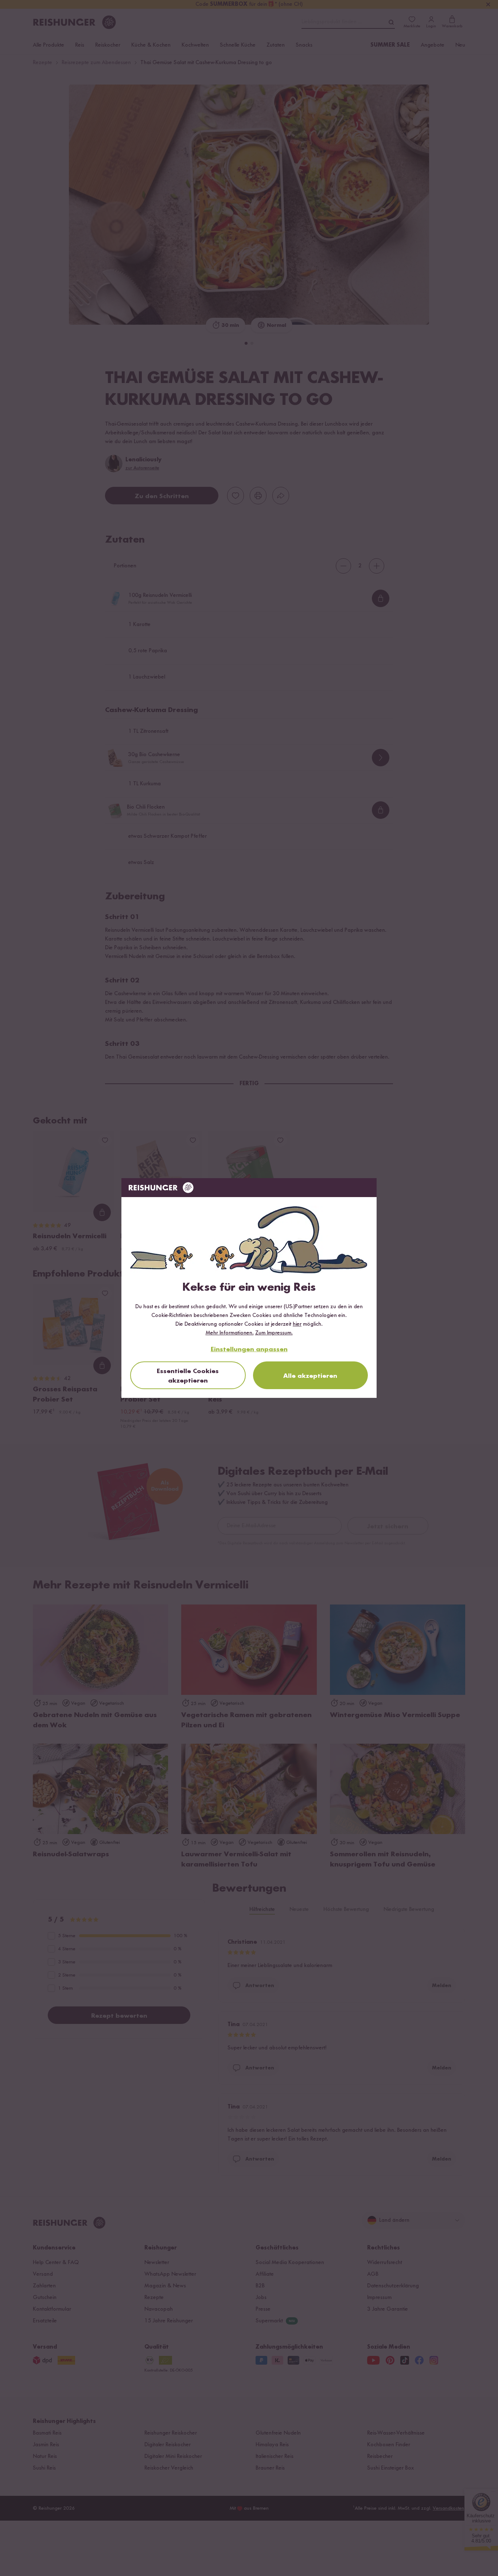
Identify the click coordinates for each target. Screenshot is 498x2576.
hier (297, 1324)
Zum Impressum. (274, 1333)
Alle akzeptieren (310, 1376)
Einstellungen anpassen (249, 1349)
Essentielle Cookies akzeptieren (188, 1376)
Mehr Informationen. (230, 1333)
